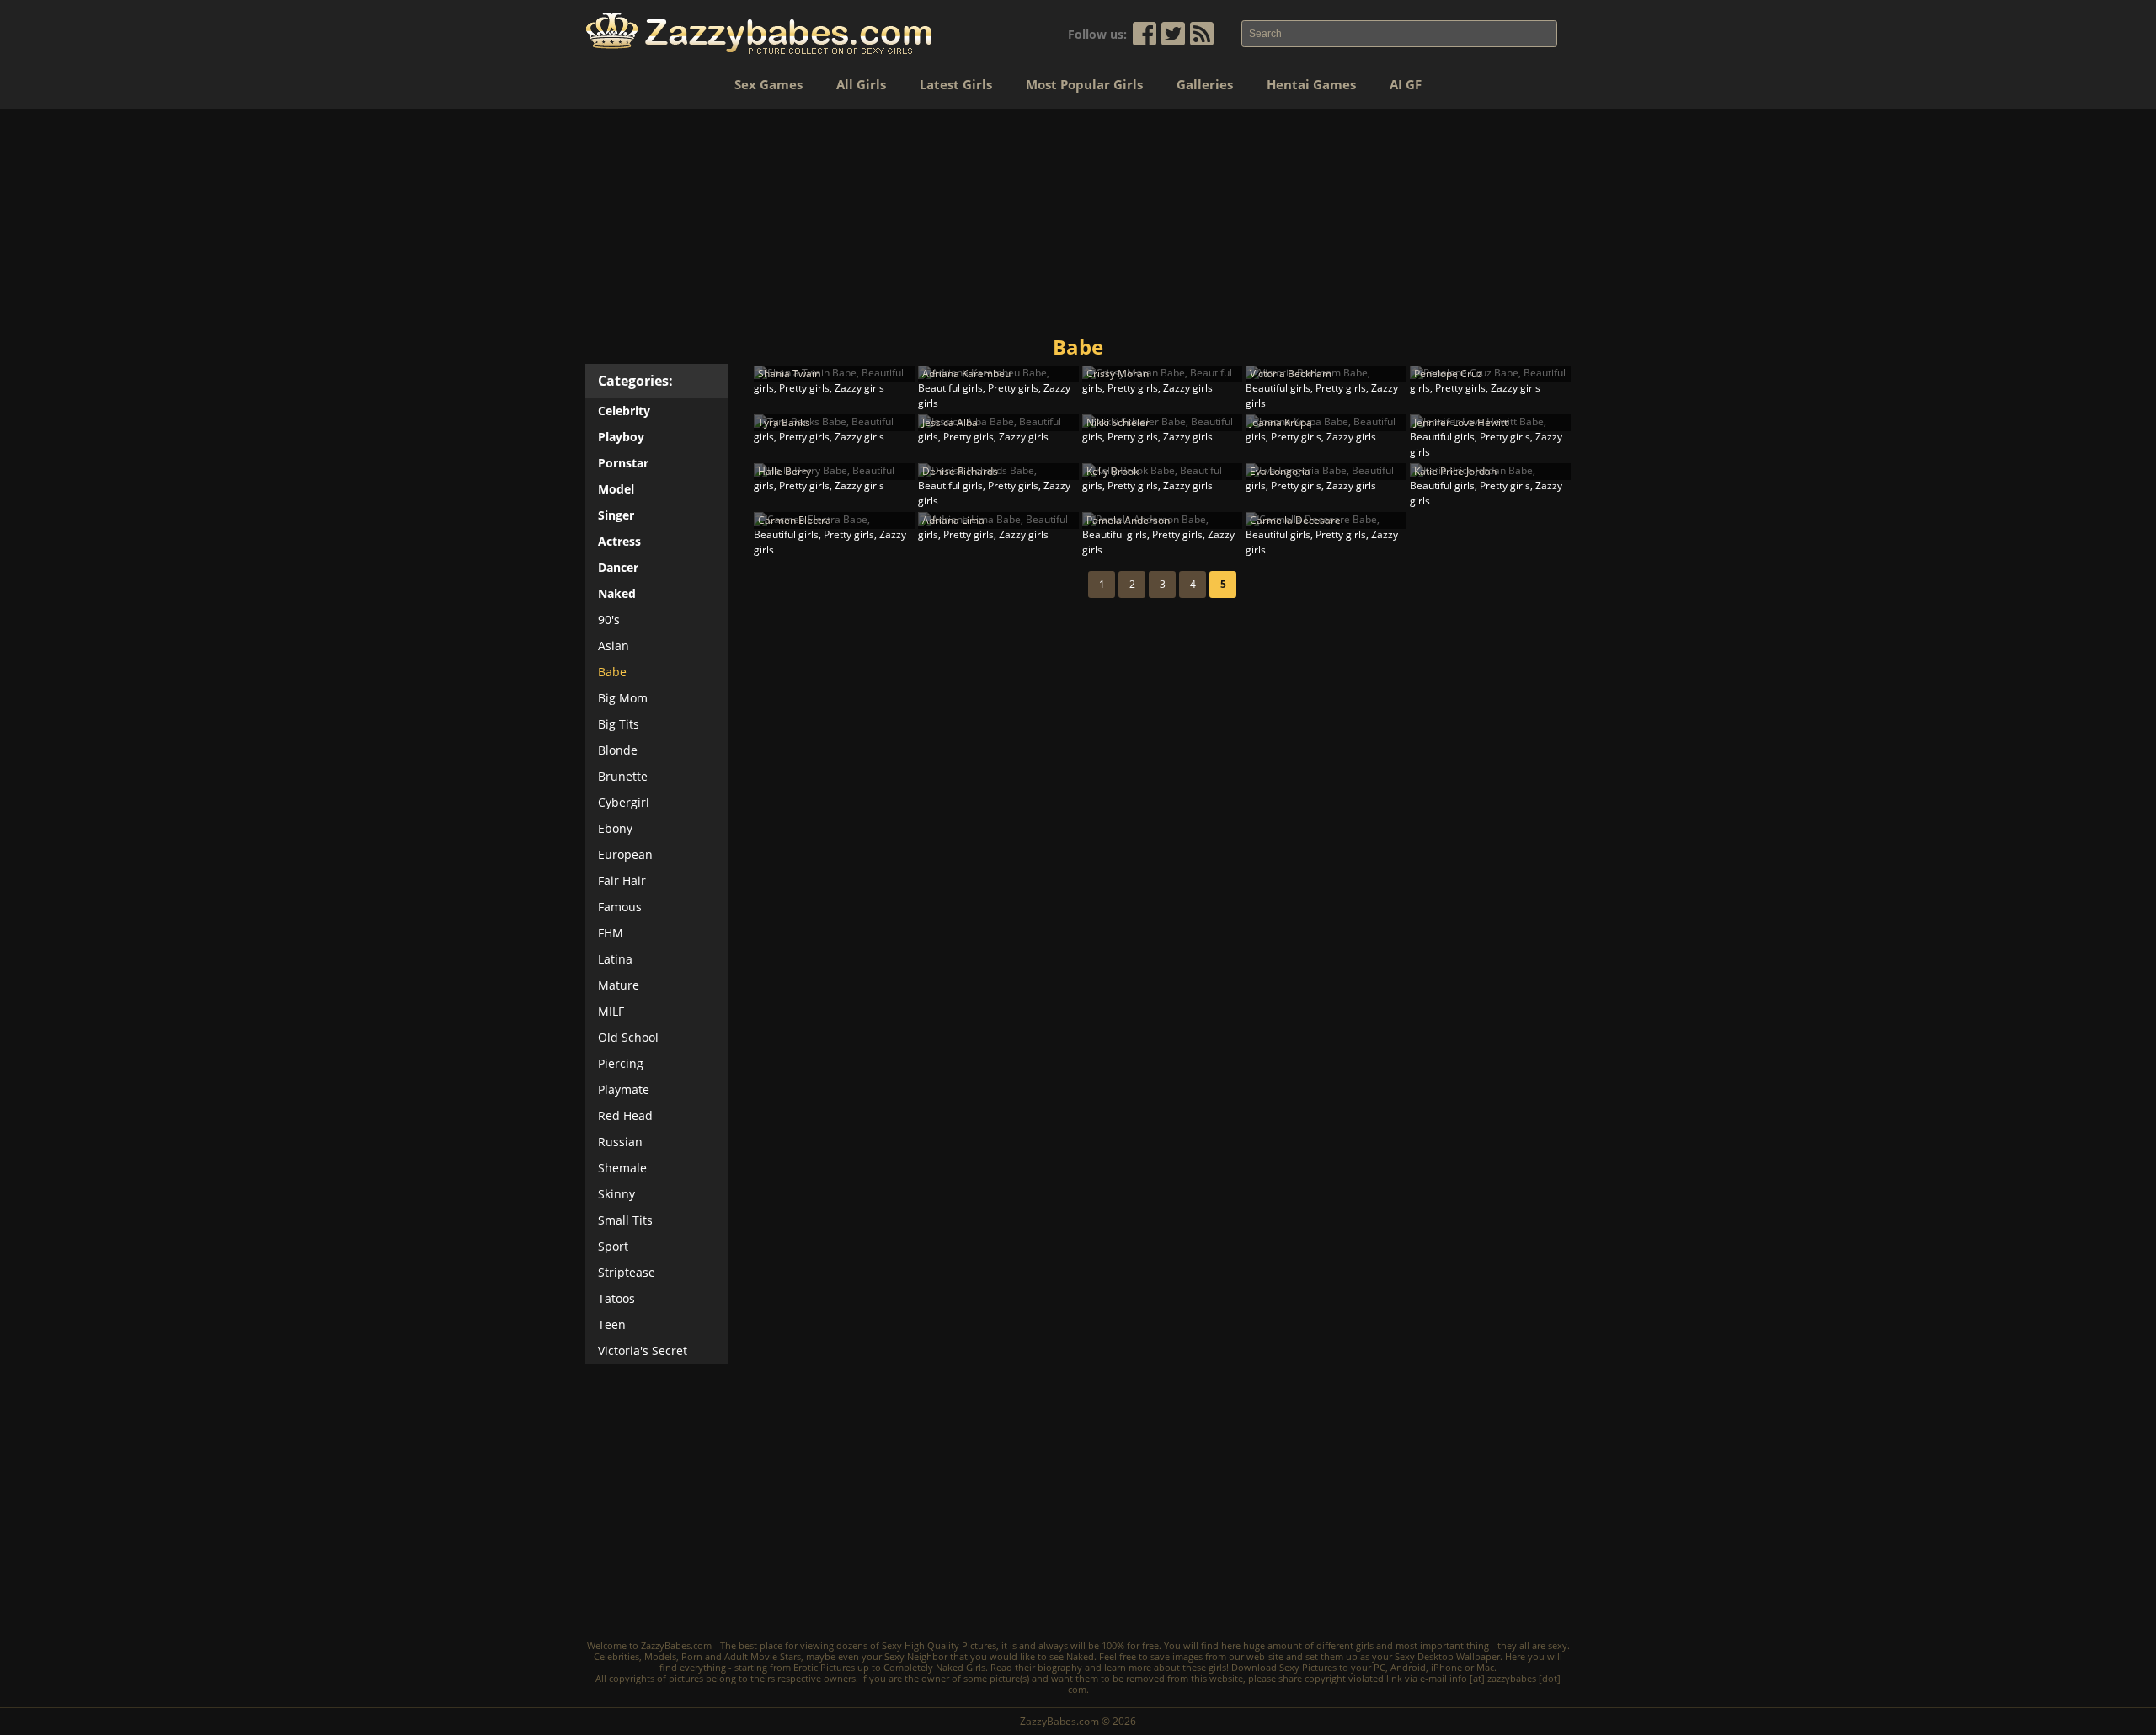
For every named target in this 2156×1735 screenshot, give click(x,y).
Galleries (1205, 84)
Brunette (623, 776)
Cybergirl (624, 802)
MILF (611, 1011)
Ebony (615, 828)
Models (660, 1656)
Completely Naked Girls (934, 1667)
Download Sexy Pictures (1284, 1667)
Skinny (616, 1194)
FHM (611, 933)
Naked (1080, 1656)
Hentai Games (1311, 84)
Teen (612, 1324)
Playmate (624, 1089)
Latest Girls (956, 84)
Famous (620, 907)
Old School (628, 1037)
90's (609, 619)
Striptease (627, 1272)
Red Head (625, 1116)
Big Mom (623, 698)
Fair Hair (622, 881)
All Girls (861, 84)
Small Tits (625, 1220)
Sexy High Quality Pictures (939, 1645)
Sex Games (768, 84)
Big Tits (619, 724)
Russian (620, 1142)
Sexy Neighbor (916, 1656)
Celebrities (616, 1656)
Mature (619, 985)
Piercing (621, 1063)
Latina (615, 959)
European (625, 854)
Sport (613, 1246)
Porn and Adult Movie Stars (741, 1656)
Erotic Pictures (824, 1667)
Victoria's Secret (643, 1351)
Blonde (618, 750)
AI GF (1406, 84)
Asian (614, 646)
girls (1365, 1645)
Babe (612, 672)
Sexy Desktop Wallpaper (1447, 1656)
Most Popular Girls (1084, 84)
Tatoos (616, 1298)
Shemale (622, 1168)
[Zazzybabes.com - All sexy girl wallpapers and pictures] (759, 33)
